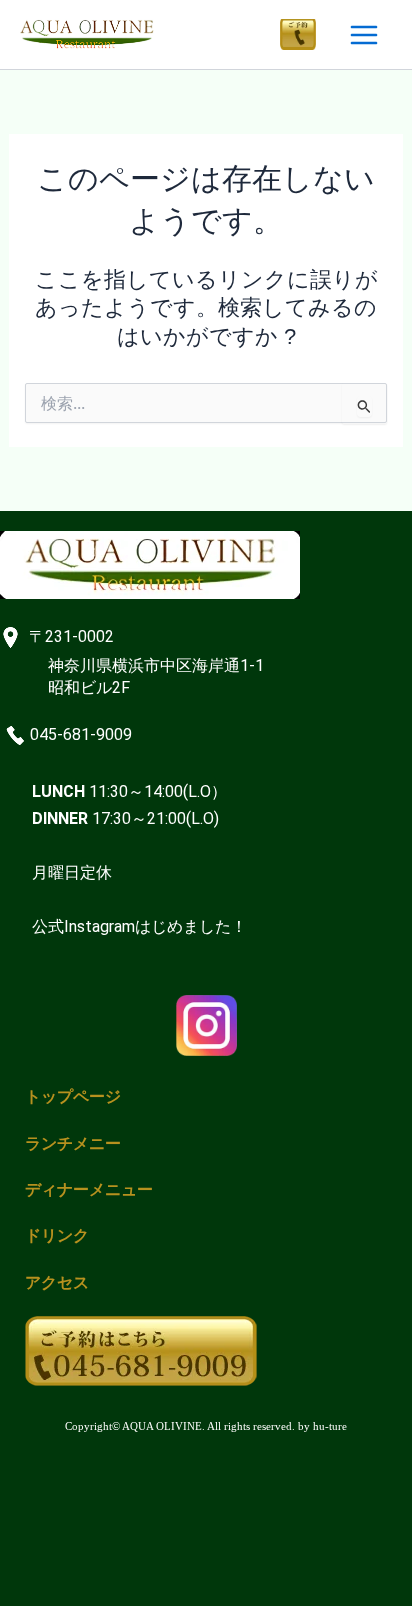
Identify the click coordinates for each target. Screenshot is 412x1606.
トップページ (73, 1096)
